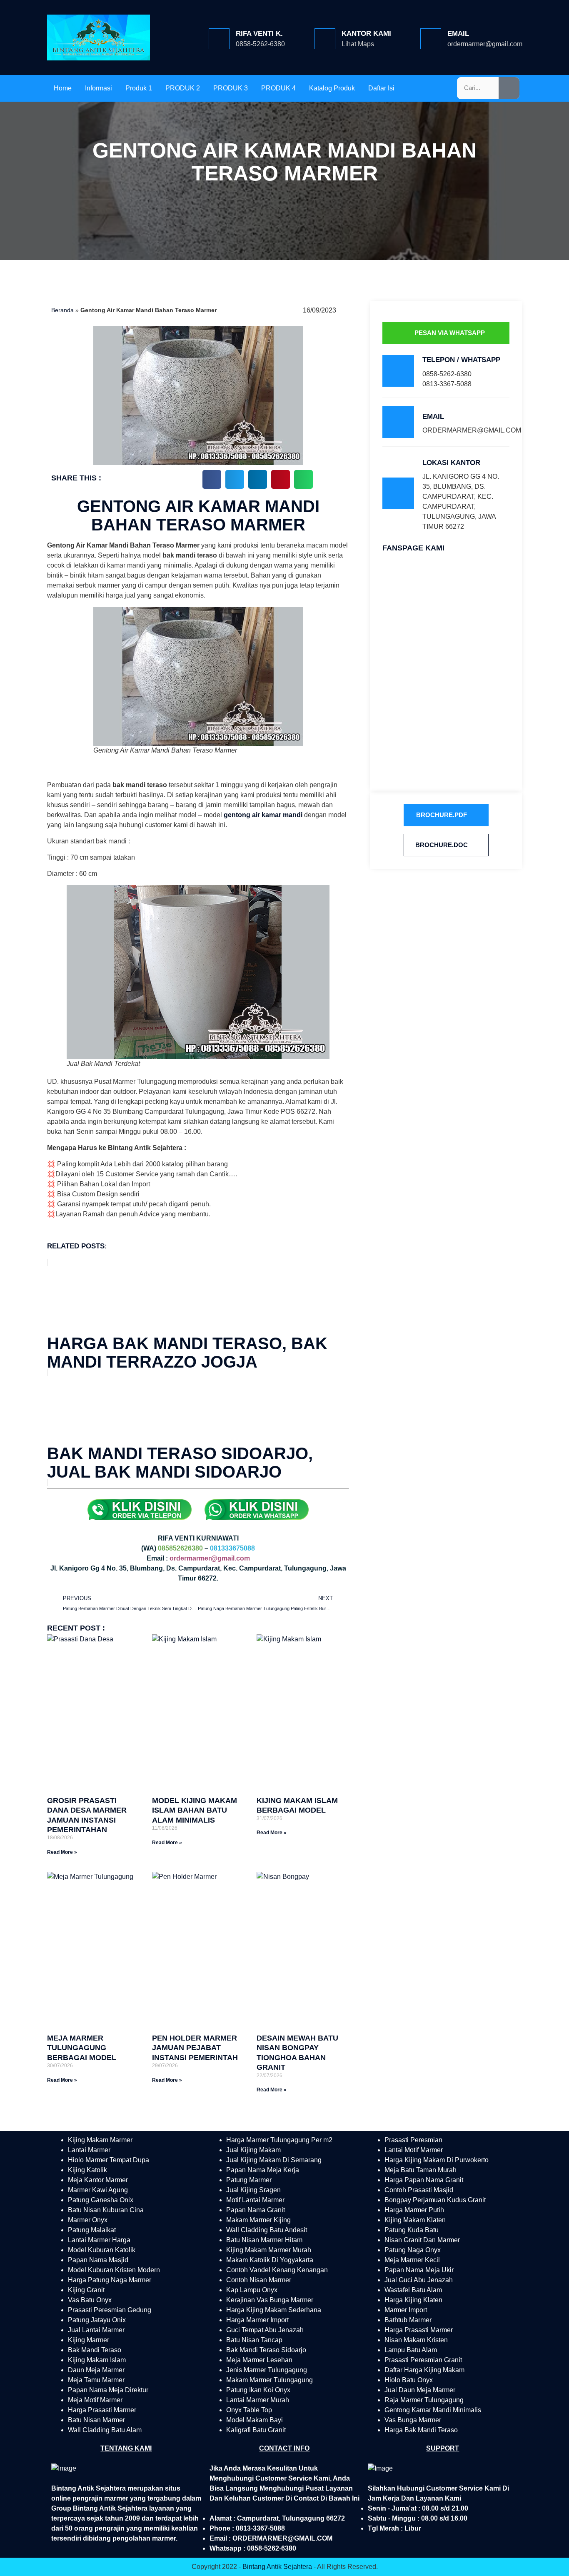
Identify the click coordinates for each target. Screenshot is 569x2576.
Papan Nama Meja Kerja (263, 2170)
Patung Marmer (249, 2180)
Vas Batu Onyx (90, 2300)
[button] (212, 479)
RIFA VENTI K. (259, 34)
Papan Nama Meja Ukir (419, 2270)
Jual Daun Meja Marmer (420, 2390)
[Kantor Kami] (325, 39)
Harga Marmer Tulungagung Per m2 (279, 2140)
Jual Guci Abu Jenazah (419, 2280)
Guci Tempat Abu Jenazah (265, 2330)
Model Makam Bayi (255, 2420)
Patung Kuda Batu (412, 2230)
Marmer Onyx (88, 2220)
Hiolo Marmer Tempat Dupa (109, 2160)
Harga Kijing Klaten (413, 2300)
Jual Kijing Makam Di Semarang (274, 2160)
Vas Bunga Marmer (413, 2420)
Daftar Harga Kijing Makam (424, 2370)
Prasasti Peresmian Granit (423, 2360)
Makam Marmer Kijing (258, 2220)
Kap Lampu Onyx (252, 2290)
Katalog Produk (332, 88)
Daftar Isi (381, 88)
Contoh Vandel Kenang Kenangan (277, 2270)
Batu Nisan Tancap (254, 2340)
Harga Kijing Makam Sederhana (274, 2310)
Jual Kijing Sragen (253, 2190)
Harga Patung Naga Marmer (110, 2280)
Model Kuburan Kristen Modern (114, 2270)
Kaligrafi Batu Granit (256, 2430)
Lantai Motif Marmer (414, 2150)
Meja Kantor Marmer (98, 2180)
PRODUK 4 (278, 88)
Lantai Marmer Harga (99, 2240)
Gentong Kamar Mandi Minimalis (433, 2410)
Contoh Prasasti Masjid (419, 2190)
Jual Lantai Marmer (96, 2330)
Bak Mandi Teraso (95, 2350)
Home (63, 88)
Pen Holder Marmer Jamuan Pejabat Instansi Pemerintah (195, 2048)
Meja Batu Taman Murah (421, 2170)
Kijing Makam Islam (97, 2360)
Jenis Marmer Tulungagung (267, 2370)
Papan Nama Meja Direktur (108, 2390)
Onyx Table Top (249, 2410)
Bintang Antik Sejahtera (277, 2567)
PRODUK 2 (183, 88)
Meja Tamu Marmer (96, 2380)
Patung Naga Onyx (413, 2250)
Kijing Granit (86, 2290)
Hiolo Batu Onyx (409, 2380)
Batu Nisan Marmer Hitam (264, 2240)
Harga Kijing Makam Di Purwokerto (437, 2160)
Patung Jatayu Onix (97, 2320)
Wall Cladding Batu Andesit (267, 2230)
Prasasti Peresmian (413, 2140)
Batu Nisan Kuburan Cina (106, 2210)
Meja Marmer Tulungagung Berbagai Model (82, 2048)
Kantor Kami (366, 34)
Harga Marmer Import (257, 2320)
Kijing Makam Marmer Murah (269, 2250)
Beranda (62, 310)
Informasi (99, 88)
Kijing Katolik (87, 2170)
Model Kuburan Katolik (102, 2250)
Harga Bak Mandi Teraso (421, 2430)
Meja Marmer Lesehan (259, 2360)
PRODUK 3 (231, 88)
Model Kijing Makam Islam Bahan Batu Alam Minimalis (195, 1810)
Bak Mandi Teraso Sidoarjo (266, 2350)
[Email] (431, 39)
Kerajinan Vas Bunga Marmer (270, 2300)
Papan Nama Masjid (98, 2260)
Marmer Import (406, 2310)
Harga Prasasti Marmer (102, 2410)
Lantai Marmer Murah (258, 2400)
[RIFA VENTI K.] (219, 39)
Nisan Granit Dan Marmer (422, 2240)
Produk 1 (139, 88)
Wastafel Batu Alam (413, 2290)
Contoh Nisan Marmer (259, 2280)
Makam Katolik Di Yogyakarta (270, 2260)
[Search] (509, 88)
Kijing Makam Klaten (415, 2220)
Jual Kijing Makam (253, 2150)
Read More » (62, 1852)
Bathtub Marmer (408, 2320)
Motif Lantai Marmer (255, 2200)
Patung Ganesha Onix (101, 2200)
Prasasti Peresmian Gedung (110, 2310)
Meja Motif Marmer (95, 2400)
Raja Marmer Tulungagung (424, 2400)
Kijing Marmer (89, 2340)
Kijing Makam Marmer (100, 2140)
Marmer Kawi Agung (98, 2190)
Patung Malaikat (92, 2230)
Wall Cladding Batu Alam (105, 2430)
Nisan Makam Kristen (416, 2340)
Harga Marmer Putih (414, 2210)
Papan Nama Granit (256, 2210)
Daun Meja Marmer (96, 2370)
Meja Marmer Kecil (412, 2260)
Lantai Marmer (89, 2150)
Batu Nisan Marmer (96, 2420)
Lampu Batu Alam (411, 2350)
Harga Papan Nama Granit (424, 2180)
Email (458, 34)
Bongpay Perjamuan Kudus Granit (435, 2200)
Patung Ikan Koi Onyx (258, 2390)
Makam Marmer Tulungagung (270, 2380)
